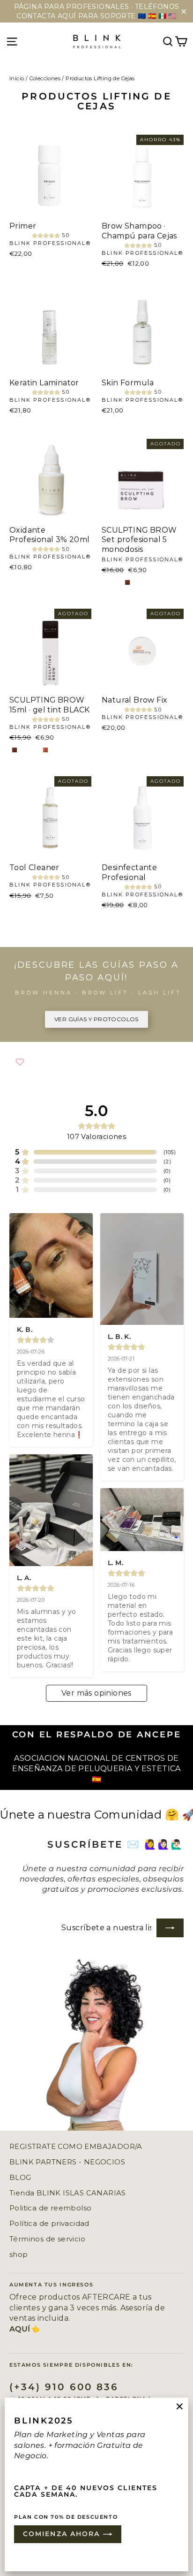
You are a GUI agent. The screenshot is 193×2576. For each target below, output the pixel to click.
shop (19, 2255)
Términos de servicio (47, 2239)
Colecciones (45, 78)
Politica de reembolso (50, 2208)
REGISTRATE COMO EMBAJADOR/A (76, 2147)
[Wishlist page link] (20, 1062)
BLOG (20, 2178)
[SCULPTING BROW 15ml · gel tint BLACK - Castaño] (25, 750)
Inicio (17, 78)
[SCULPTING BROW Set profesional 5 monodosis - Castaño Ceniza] (107, 582)
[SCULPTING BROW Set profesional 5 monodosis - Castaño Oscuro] (127, 582)
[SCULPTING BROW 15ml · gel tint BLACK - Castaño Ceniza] (35, 750)
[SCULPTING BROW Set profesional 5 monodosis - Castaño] (117, 582)
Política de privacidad (49, 2224)
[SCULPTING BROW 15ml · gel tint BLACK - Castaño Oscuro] (15, 750)
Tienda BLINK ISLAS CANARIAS (68, 2193)
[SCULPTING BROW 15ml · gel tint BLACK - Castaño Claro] (45, 750)
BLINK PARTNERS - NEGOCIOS (67, 2162)
